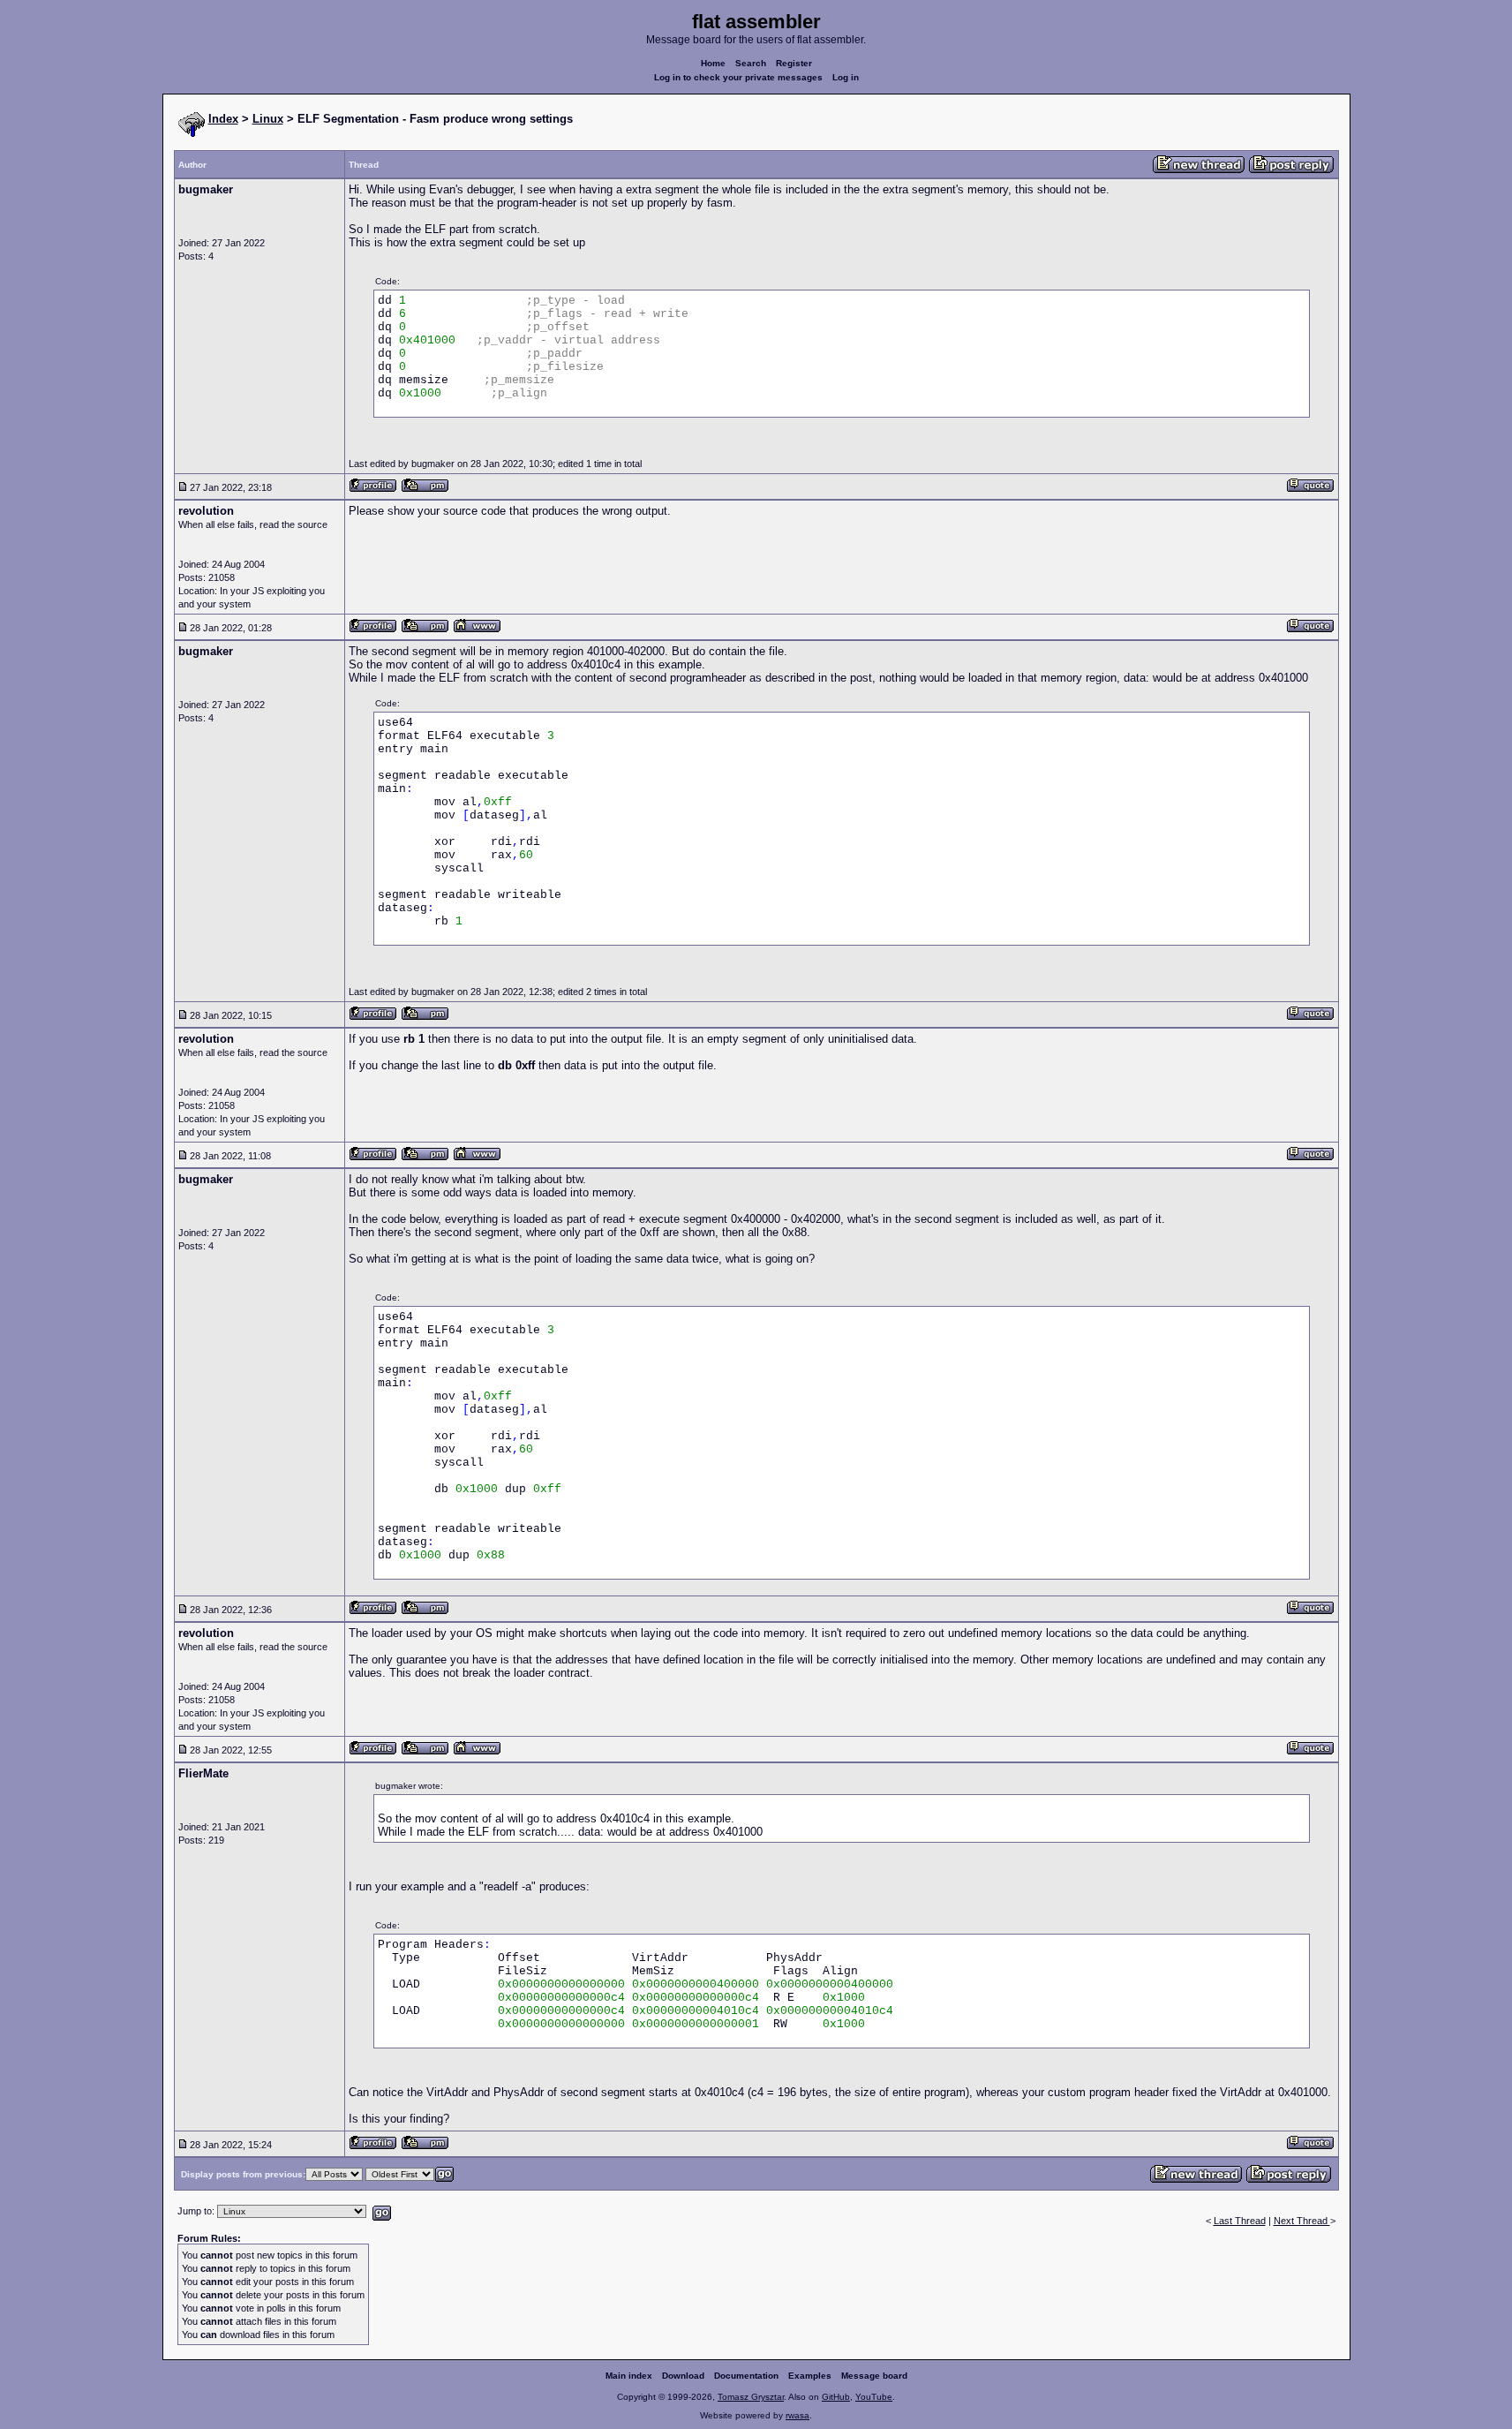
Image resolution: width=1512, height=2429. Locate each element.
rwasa (797, 2415)
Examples (810, 2376)
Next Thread (1302, 2221)
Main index (629, 2376)
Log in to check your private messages (738, 77)
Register (794, 63)
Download (683, 2376)
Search (751, 63)
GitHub (836, 2397)
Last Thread (1240, 2221)
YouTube (874, 2397)
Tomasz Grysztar (751, 2397)
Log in (846, 77)
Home (713, 63)
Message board (874, 2376)
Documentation (746, 2376)
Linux (268, 119)
